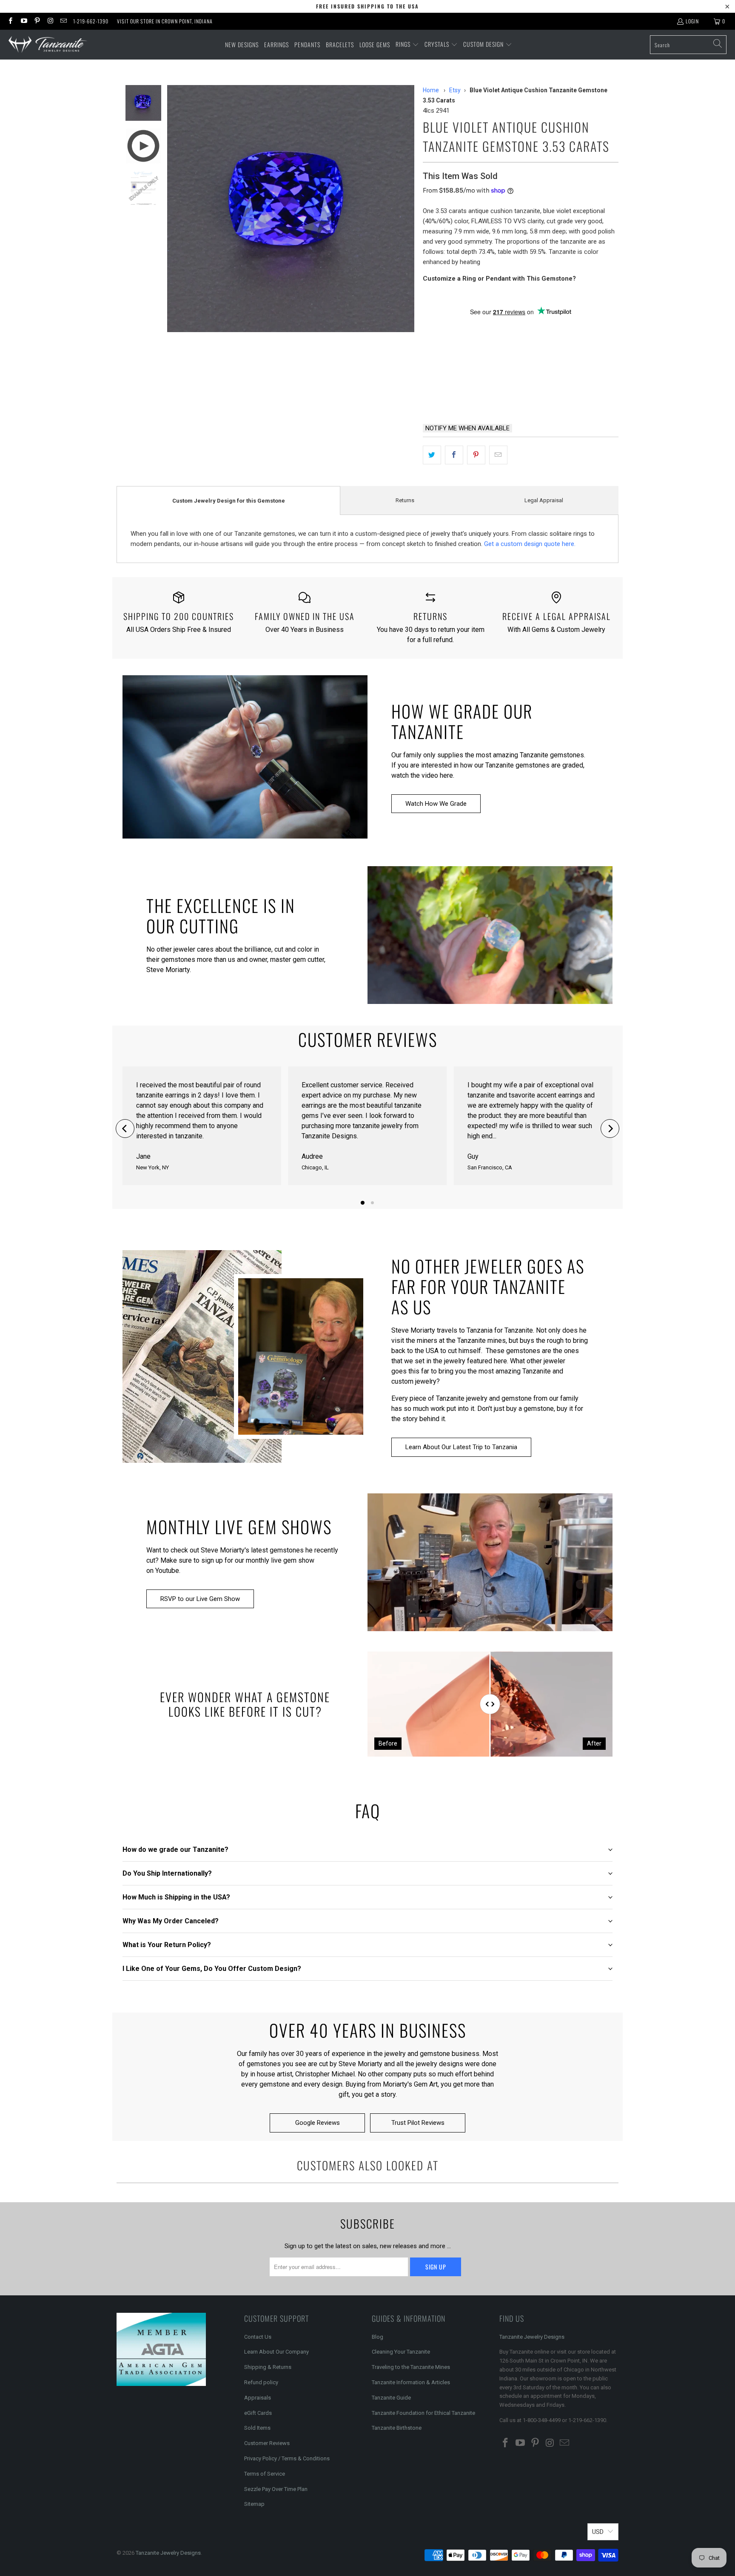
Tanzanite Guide (391, 2398)
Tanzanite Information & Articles (411, 2382)
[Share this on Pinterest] (476, 455)
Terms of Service (265, 2474)
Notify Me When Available (467, 428)
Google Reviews (318, 2123)
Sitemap (254, 2504)
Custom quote (553, 395)
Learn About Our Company (276, 2352)
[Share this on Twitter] (432, 455)
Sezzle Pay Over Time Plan (276, 2489)
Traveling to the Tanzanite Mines (411, 2367)
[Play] (291, 209)
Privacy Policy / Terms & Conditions (287, 2458)
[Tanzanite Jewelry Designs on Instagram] (50, 21)
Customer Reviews (267, 2443)
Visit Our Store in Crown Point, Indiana (165, 21)
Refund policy (261, 2382)
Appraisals (258, 2398)
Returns (405, 500)
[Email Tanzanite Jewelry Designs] (63, 21)
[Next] (610, 1129)
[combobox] (688, 45)
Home (431, 90)
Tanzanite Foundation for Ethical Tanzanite (423, 2413)
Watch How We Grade (436, 804)
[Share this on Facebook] (454, 455)
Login (692, 21)
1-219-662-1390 (91, 21)
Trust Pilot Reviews (418, 2123)
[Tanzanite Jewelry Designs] (48, 45)
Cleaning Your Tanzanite (401, 2352)
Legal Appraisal (544, 500)
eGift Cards (258, 2413)
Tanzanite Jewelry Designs (532, 2337)
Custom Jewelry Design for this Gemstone (229, 501)
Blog (377, 2337)
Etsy (455, 90)
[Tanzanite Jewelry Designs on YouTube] (23, 21)
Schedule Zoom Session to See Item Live (508, 327)
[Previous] (125, 1129)
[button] (407, 45)
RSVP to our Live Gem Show (200, 1599)
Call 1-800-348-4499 (464, 395)
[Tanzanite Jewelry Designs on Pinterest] (37, 21)
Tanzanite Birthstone (397, 2428)
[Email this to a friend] (498, 455)
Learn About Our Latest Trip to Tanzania (461, 1447)
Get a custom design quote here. (530, 544)
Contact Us (258, 2337)
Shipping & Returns (268, 2367)
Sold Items (257, 2428)
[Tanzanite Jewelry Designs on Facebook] (10, 21)
